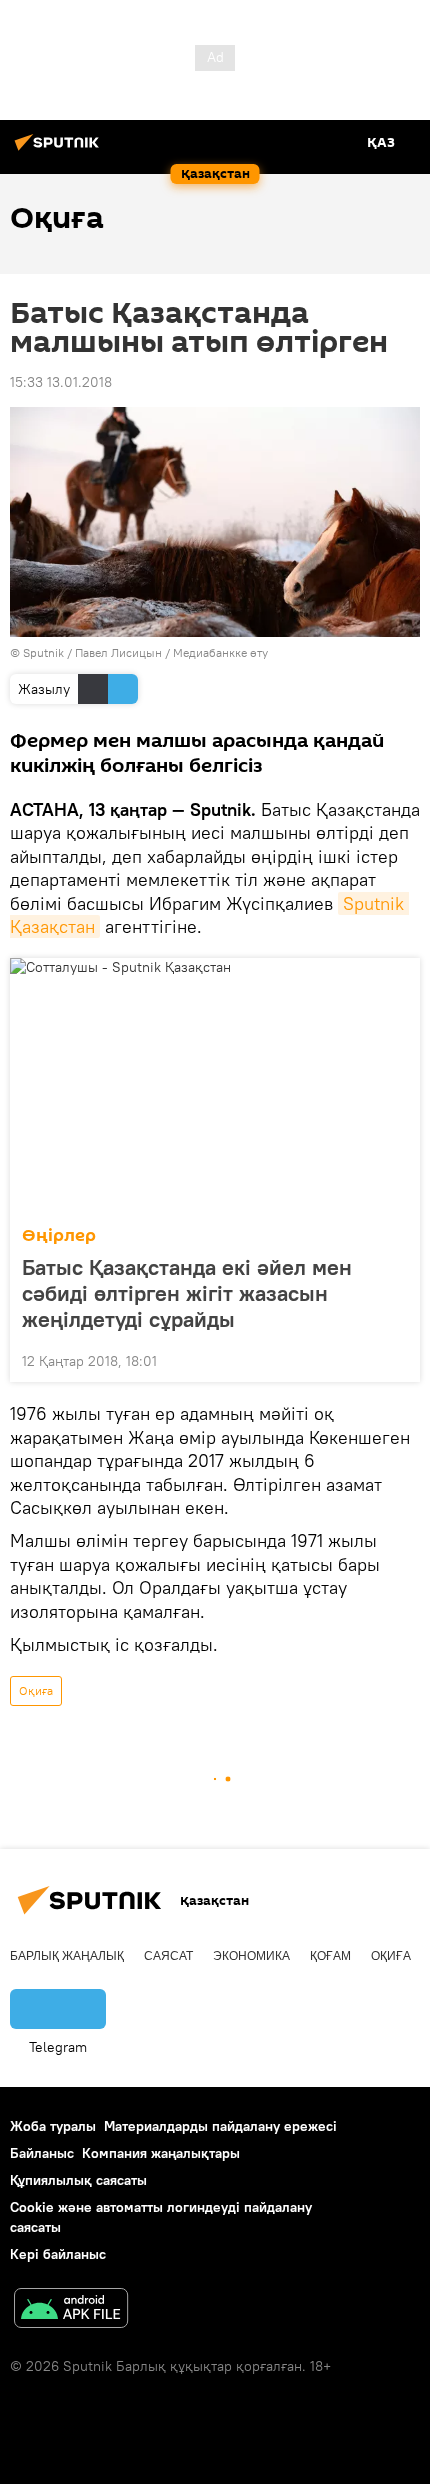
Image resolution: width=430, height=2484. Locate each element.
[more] (397, 1359)
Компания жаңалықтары (161, 2153)
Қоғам (330, 1956)
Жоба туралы (53, 2126)
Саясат (168, 1956)
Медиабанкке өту (220, 652)
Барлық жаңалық (67, 1956)
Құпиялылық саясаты (78, 2180)
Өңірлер (59, 1235)
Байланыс (42, 2153)
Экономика (251, 1956)
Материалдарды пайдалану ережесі (220, 2126)
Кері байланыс (58, 2254)
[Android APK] (71, 2310)
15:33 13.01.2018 (61, 382)
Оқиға (36, 1690)
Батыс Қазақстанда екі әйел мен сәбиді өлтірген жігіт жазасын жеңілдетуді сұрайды (187, 1293)
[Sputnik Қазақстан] (60, 150)
